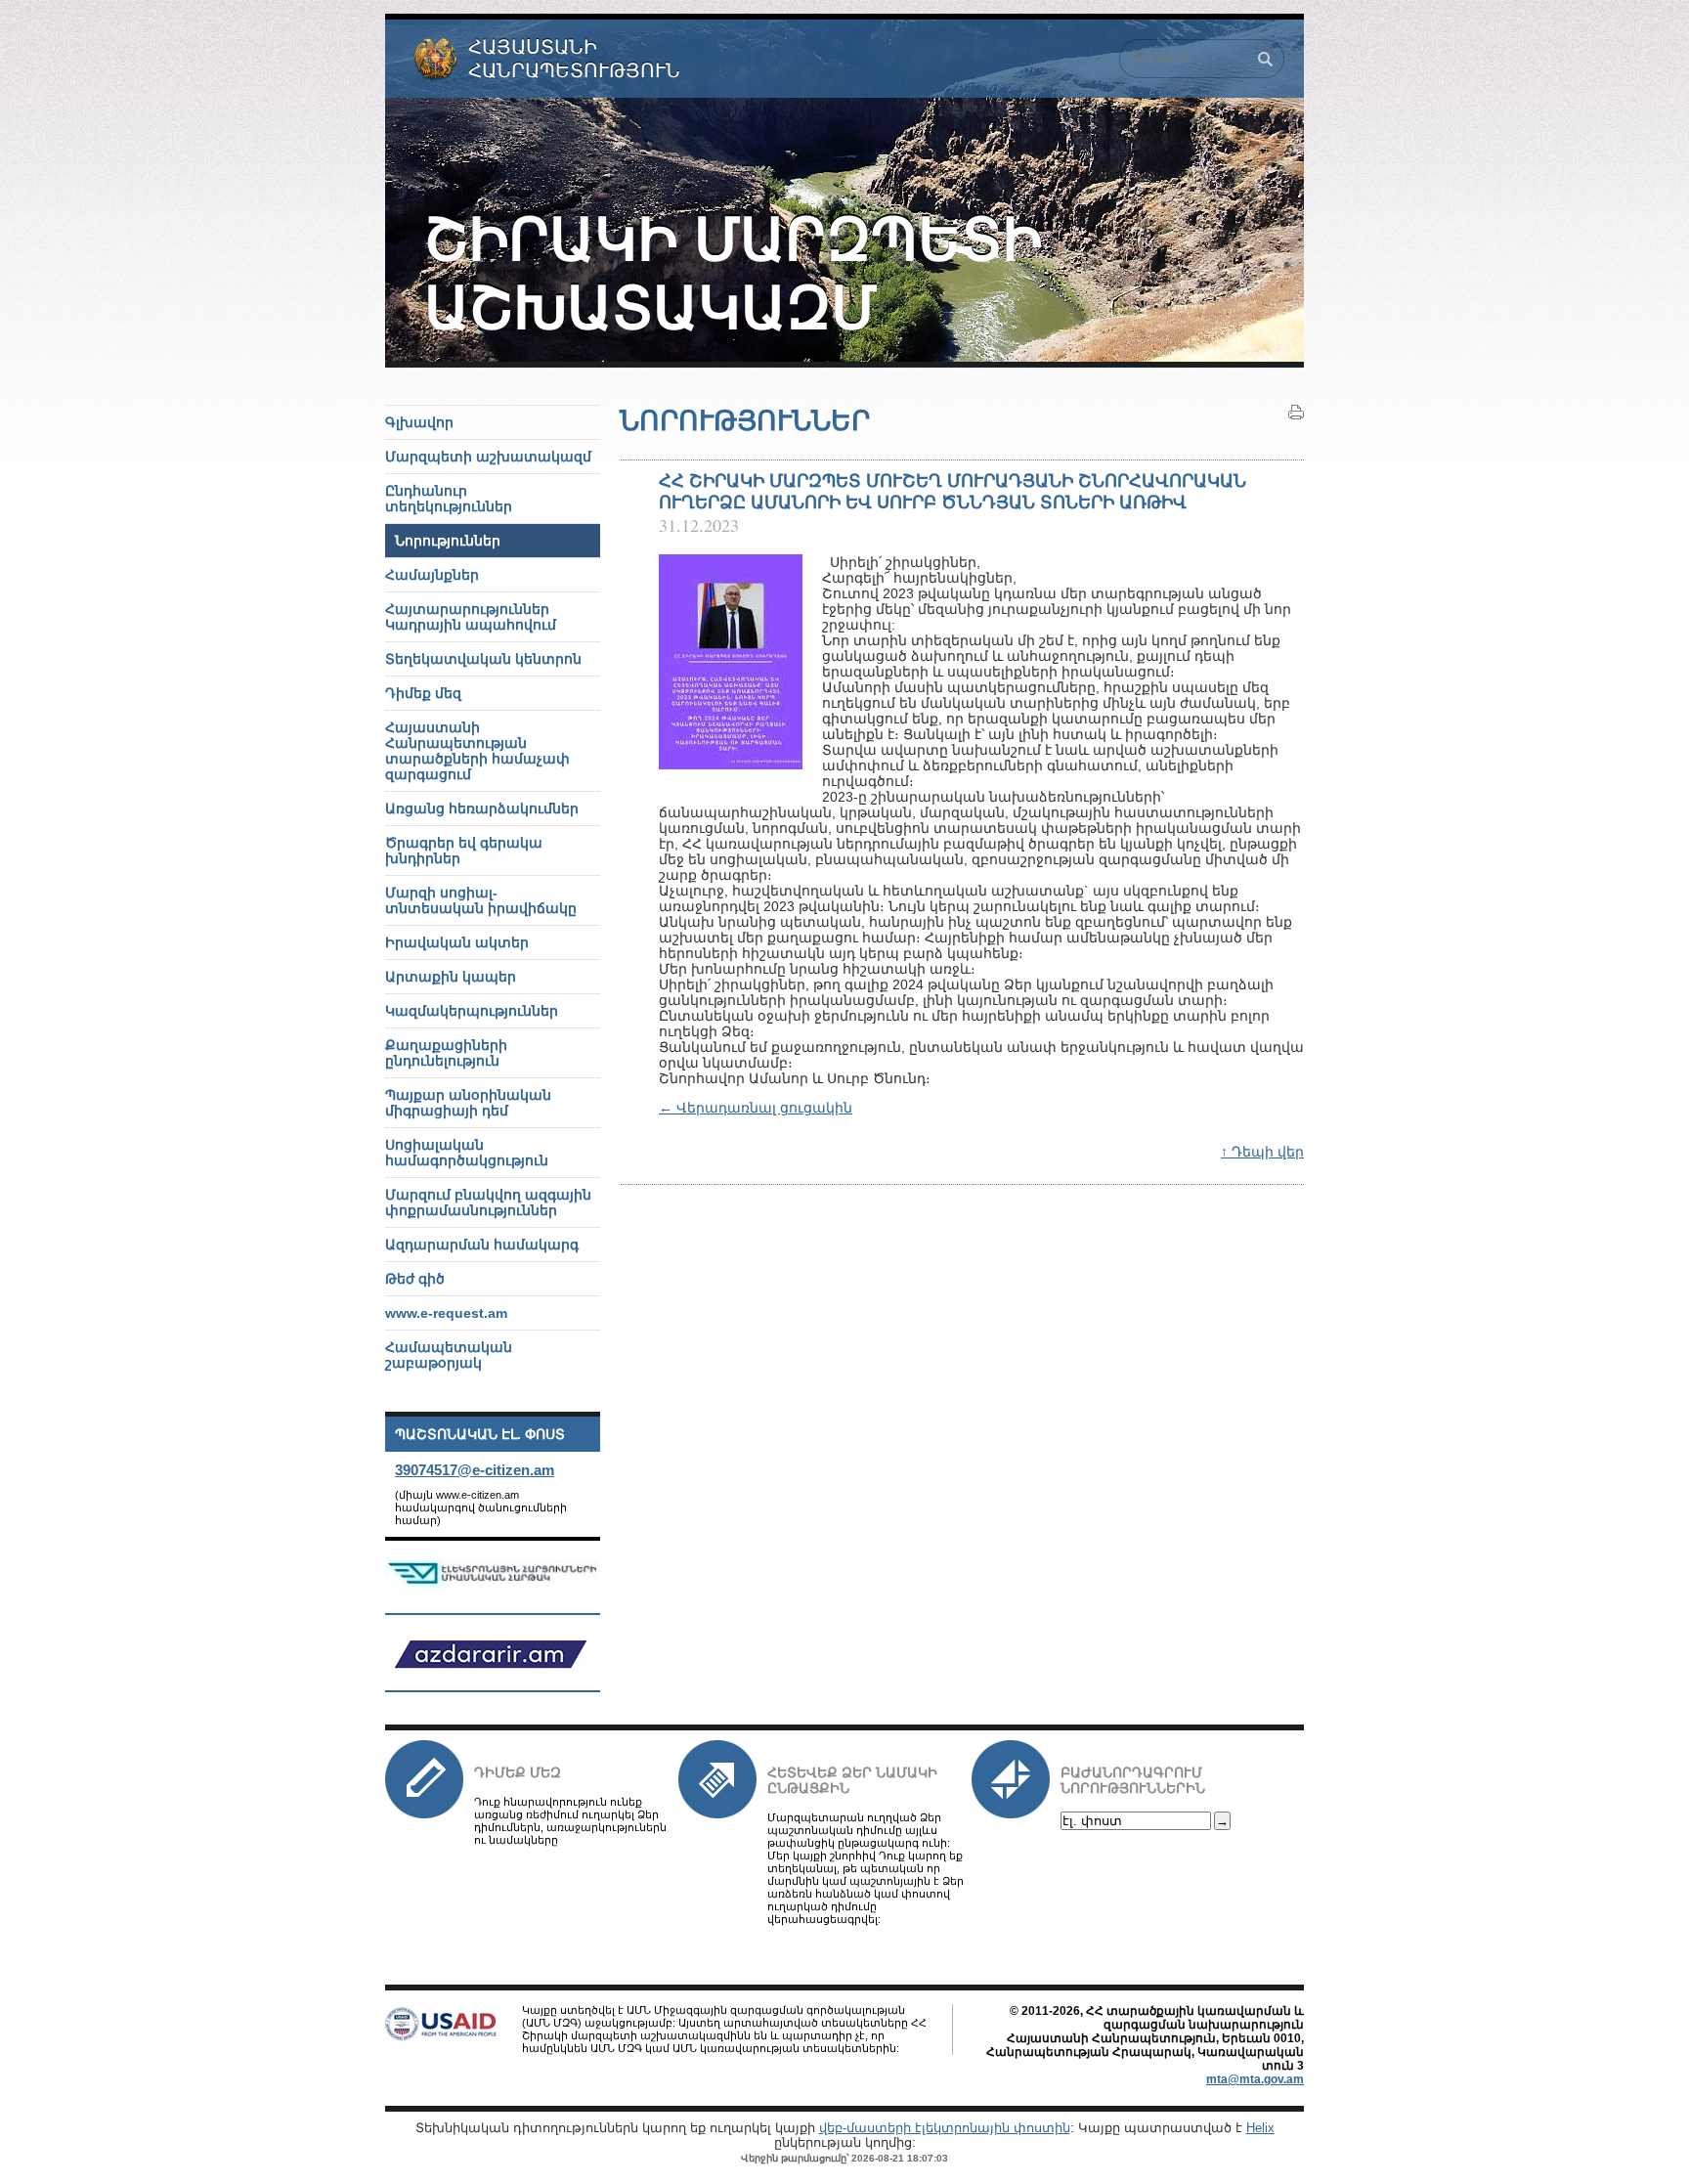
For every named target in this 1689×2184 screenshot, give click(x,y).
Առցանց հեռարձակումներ (482, 808)
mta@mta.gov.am (1255, 2079)
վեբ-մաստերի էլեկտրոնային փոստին (945, 2128)
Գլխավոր (419, 422)
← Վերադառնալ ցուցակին (756, 1108)
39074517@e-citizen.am (475, 1470)
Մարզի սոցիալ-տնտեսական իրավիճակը (481, 900)
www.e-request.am (446, 1313)
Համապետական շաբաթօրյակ (449, 1355)
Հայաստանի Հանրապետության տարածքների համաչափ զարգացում (477, 751)
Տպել (1296, 413)
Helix (1260, 2128)
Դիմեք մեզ (518, 1772)
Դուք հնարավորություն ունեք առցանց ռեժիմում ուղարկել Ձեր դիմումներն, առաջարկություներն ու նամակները (570, 1821)
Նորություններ (448, 541)
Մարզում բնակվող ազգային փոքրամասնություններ (488, 1202)
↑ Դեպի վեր (1262, 1152)
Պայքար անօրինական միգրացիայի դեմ (468, 1103)
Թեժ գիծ (415, 1279)
